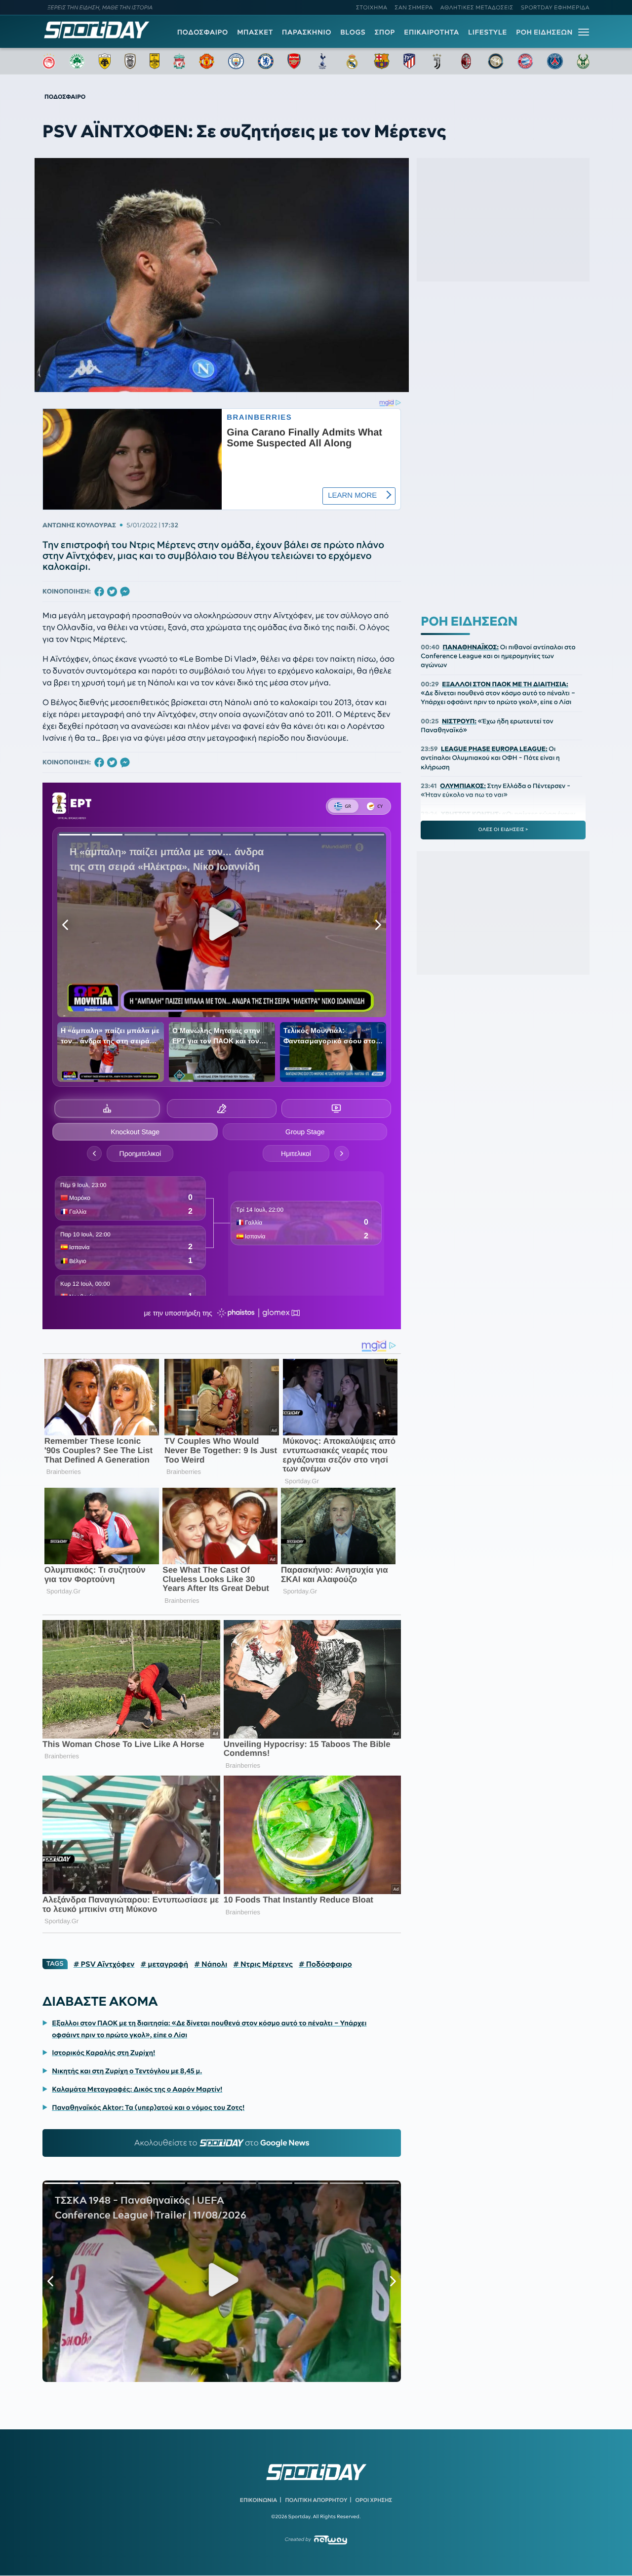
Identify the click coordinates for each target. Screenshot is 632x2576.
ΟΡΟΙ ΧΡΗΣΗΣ (374, 2500)
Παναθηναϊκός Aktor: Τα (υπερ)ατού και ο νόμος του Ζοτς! (148, 2107)
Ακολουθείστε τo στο (222, 2143)
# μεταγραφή (164, 1964)
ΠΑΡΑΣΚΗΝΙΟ (307, 32)
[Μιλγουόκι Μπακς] (583, 61)
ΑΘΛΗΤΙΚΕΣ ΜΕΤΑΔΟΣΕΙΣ (477, 7)
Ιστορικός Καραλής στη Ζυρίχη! (103, 2053)
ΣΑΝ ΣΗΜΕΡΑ (414, 7)
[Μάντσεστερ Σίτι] (236, 61)
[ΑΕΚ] (105, 61)
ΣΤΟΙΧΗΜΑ (372, 7)
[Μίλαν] (466, 61)
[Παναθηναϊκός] (77, 61)
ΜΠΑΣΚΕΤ (255, 32)
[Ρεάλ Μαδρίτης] (352, 61)
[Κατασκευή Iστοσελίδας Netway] (331, 2540)
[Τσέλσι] (266, 61)
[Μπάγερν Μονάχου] (525, 61)
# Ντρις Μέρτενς (263, 1964)
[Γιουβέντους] (437, 61)
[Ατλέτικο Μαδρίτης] (409, 61)
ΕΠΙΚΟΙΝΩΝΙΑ (258, 2500)
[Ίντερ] (496, 61)
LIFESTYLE (488, 32)
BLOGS (353, 32)
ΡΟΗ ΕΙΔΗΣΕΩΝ (544, 32)
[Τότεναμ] (322, 61)
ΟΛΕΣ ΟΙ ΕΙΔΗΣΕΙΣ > (503, 830)
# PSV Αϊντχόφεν (104, 1964)
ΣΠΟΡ (385, 32)
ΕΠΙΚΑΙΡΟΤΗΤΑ (432, 32)
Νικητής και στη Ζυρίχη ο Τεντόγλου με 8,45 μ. (127, 2071)
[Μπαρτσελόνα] (382, 61)
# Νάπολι (211, 1964)
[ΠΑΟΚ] (130, 61)
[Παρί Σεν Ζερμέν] (555, 61)
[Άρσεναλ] (294, 61)
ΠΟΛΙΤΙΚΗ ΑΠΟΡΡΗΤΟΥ (316, 2500)
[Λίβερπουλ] (179, 61)
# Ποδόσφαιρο (325, 1964)
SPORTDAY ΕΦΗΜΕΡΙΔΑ (555, 7)
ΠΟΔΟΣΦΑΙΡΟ (203, 32)
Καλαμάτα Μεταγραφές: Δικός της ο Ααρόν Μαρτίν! (137, 2089)
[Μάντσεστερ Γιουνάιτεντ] (207, 61)
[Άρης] (155, 61)
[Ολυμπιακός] (49, 61)
